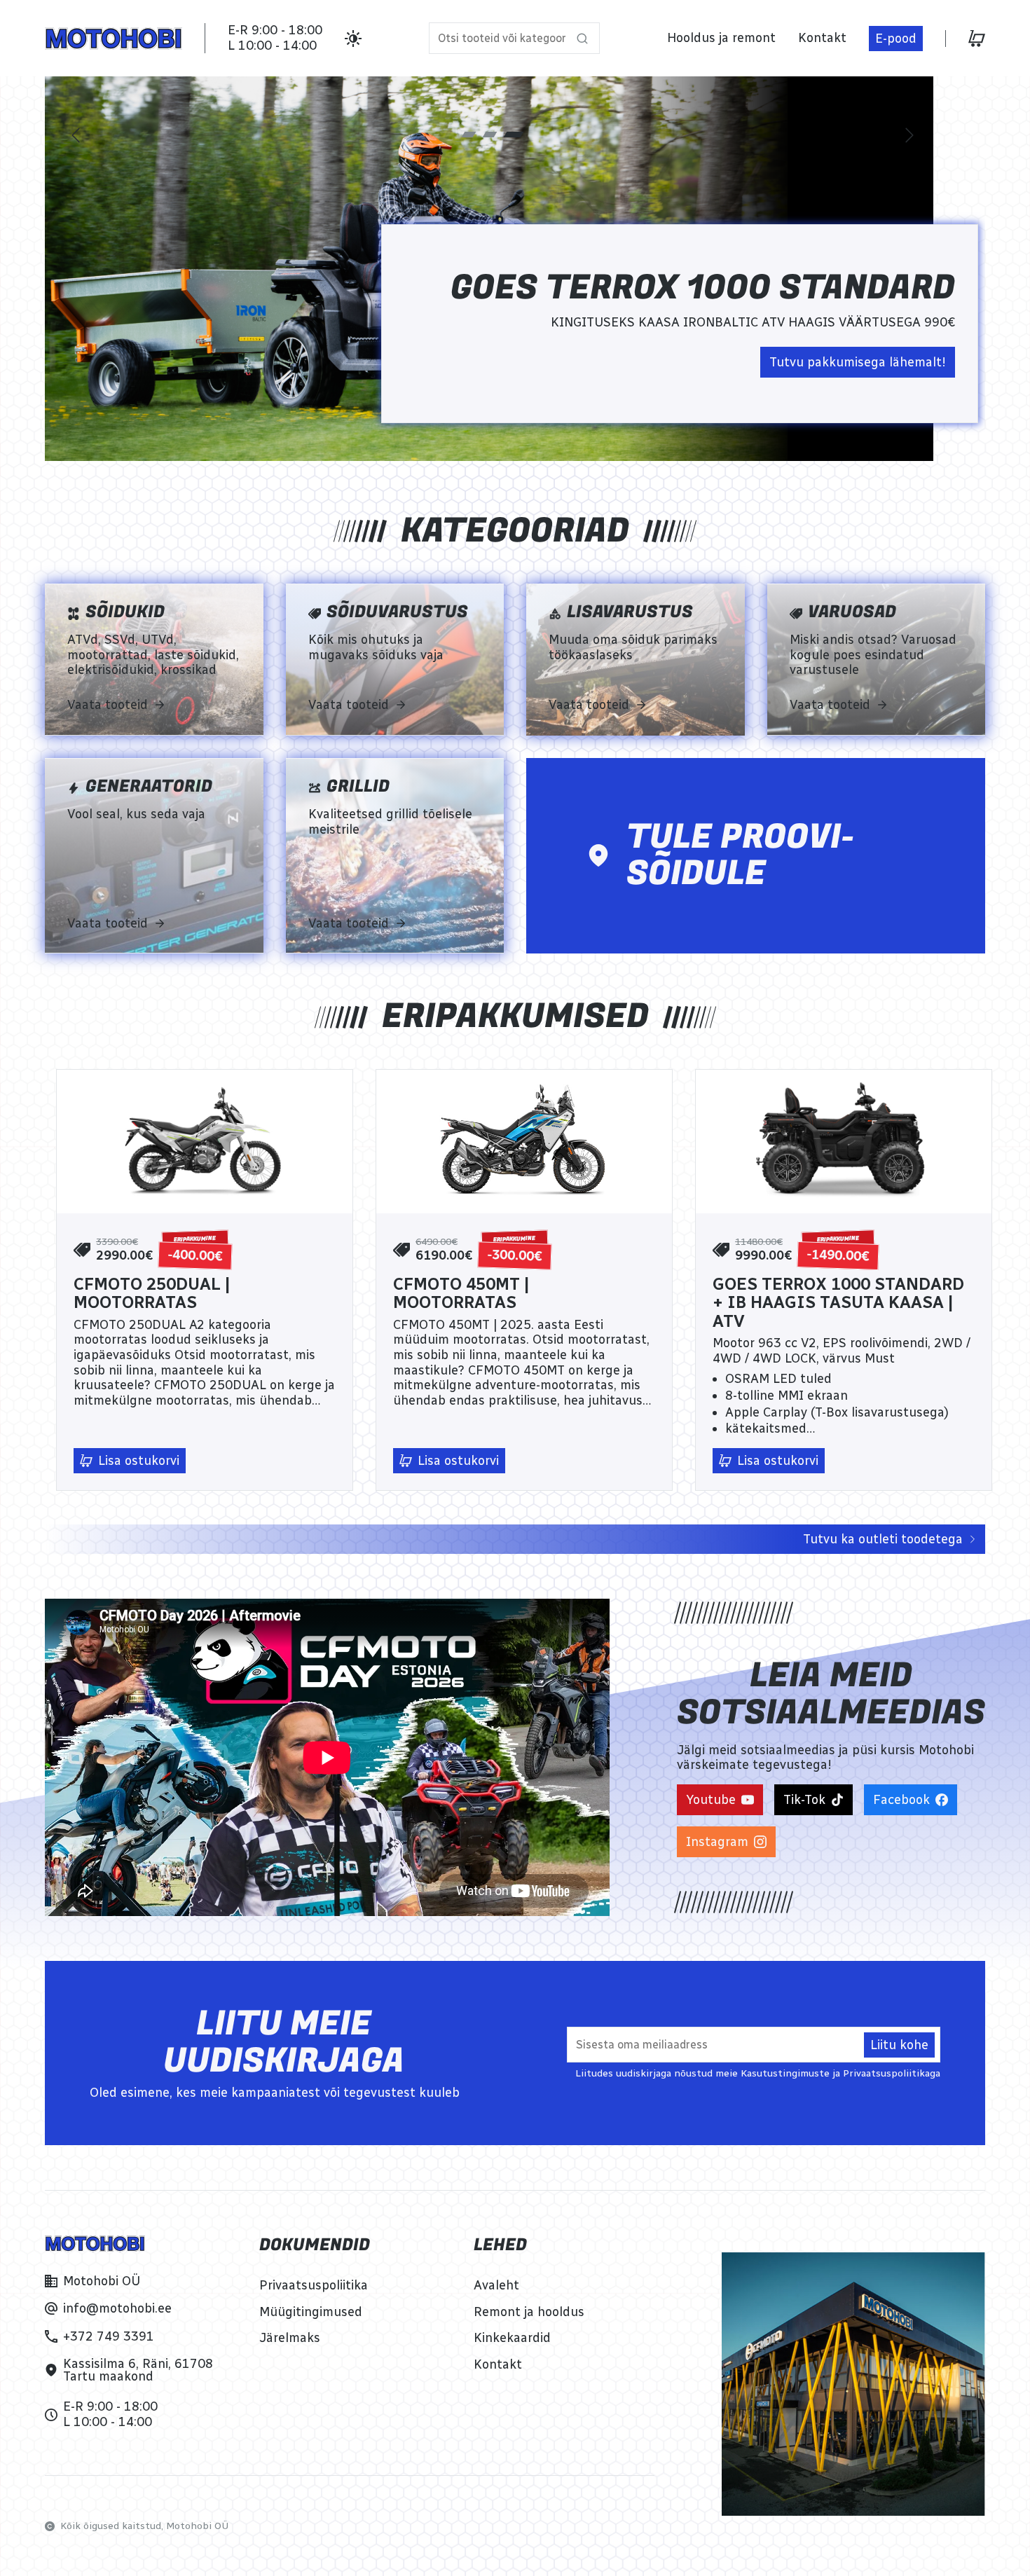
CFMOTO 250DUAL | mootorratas (152, 1294)
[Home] (114, 39)
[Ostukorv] (977, 39)
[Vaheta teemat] (353, 39)
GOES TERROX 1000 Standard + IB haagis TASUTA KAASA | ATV (838, 1303)
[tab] (472, 135)
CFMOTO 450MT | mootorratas (461, 1294)
